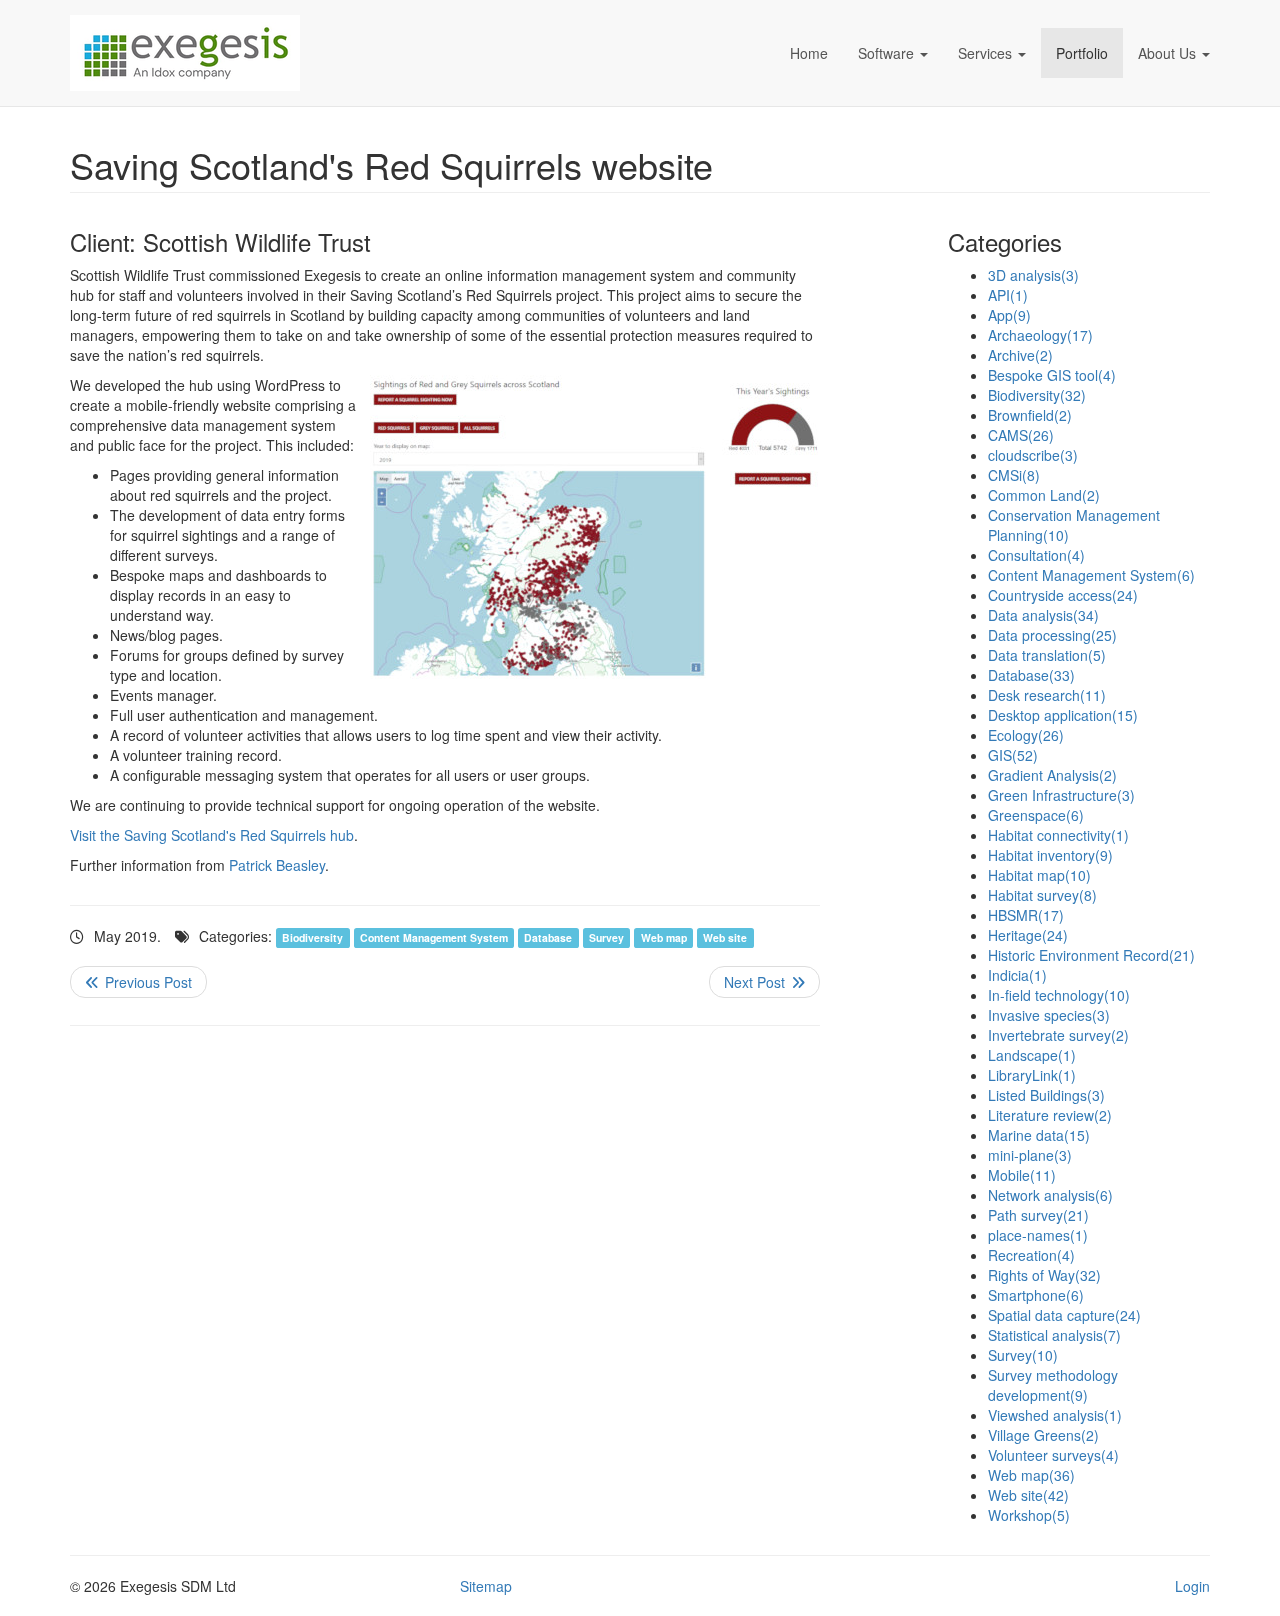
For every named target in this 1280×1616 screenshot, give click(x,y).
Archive (1020, 355)
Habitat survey (1042, 895)
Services (985, 53)
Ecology (1026, 735)
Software (886, 53)
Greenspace (1036, 815)
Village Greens (1043, 1435)
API (1008, 295)
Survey (606, 937)
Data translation (1047, 655)
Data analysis (1043, 615)
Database (548, 937)
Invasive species (1049, 1015)
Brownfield (1030, 415)
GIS (1013, 755)
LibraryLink (1032, 1075)
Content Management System (434, 937)
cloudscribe (1033, 455)
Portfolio (1082, 53)
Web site (725, 937)
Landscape (1032, 1055)
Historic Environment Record (1091, 955)
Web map (664, 937)
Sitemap (486, 1586)
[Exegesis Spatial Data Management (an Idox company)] (300, 53)
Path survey (1038, 1215)
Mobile (1022, 1175)
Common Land (1044, 495)
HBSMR (1026, 915)
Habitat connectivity (1058, 835)
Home (809, 53)
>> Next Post (764, 982)
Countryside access (1063, 595)
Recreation (1031, 1255)
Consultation (1036, 555)
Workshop (1029, 1515)
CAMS (1021, 435)
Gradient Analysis (1052, 775)
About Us (1167, 53)
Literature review (1050, 1115)
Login (1192, 1586)
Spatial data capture (1064, 1315)
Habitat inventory (1050, 855)
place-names (1038, 1235)
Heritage (1028, 935)
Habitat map (1039, 875)
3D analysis (1033, 275)
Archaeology (1040, 335)
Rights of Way (1044, 1275)
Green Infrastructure (1061, 795)
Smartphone (1036, 1295)
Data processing (1052, 635)
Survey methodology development (1053, 1385)
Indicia (1017, 975)
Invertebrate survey (1058, 1035)
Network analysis (1050, 1195)
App (1009, 315)
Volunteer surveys (1053, 1455)
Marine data (1039, 1135)
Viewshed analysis (1055, 1415)
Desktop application (1063, 715)
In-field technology (1059, 995)
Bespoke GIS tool (1052, 375)
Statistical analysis (1054, 1335)
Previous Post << (138, 982)
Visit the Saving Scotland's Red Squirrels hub (212, 835)
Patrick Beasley (277, 865)
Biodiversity (312, 937)
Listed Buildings (1046, 1095)
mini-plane (1030, 1155)
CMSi (1014, 475)
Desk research (1047, 695)
